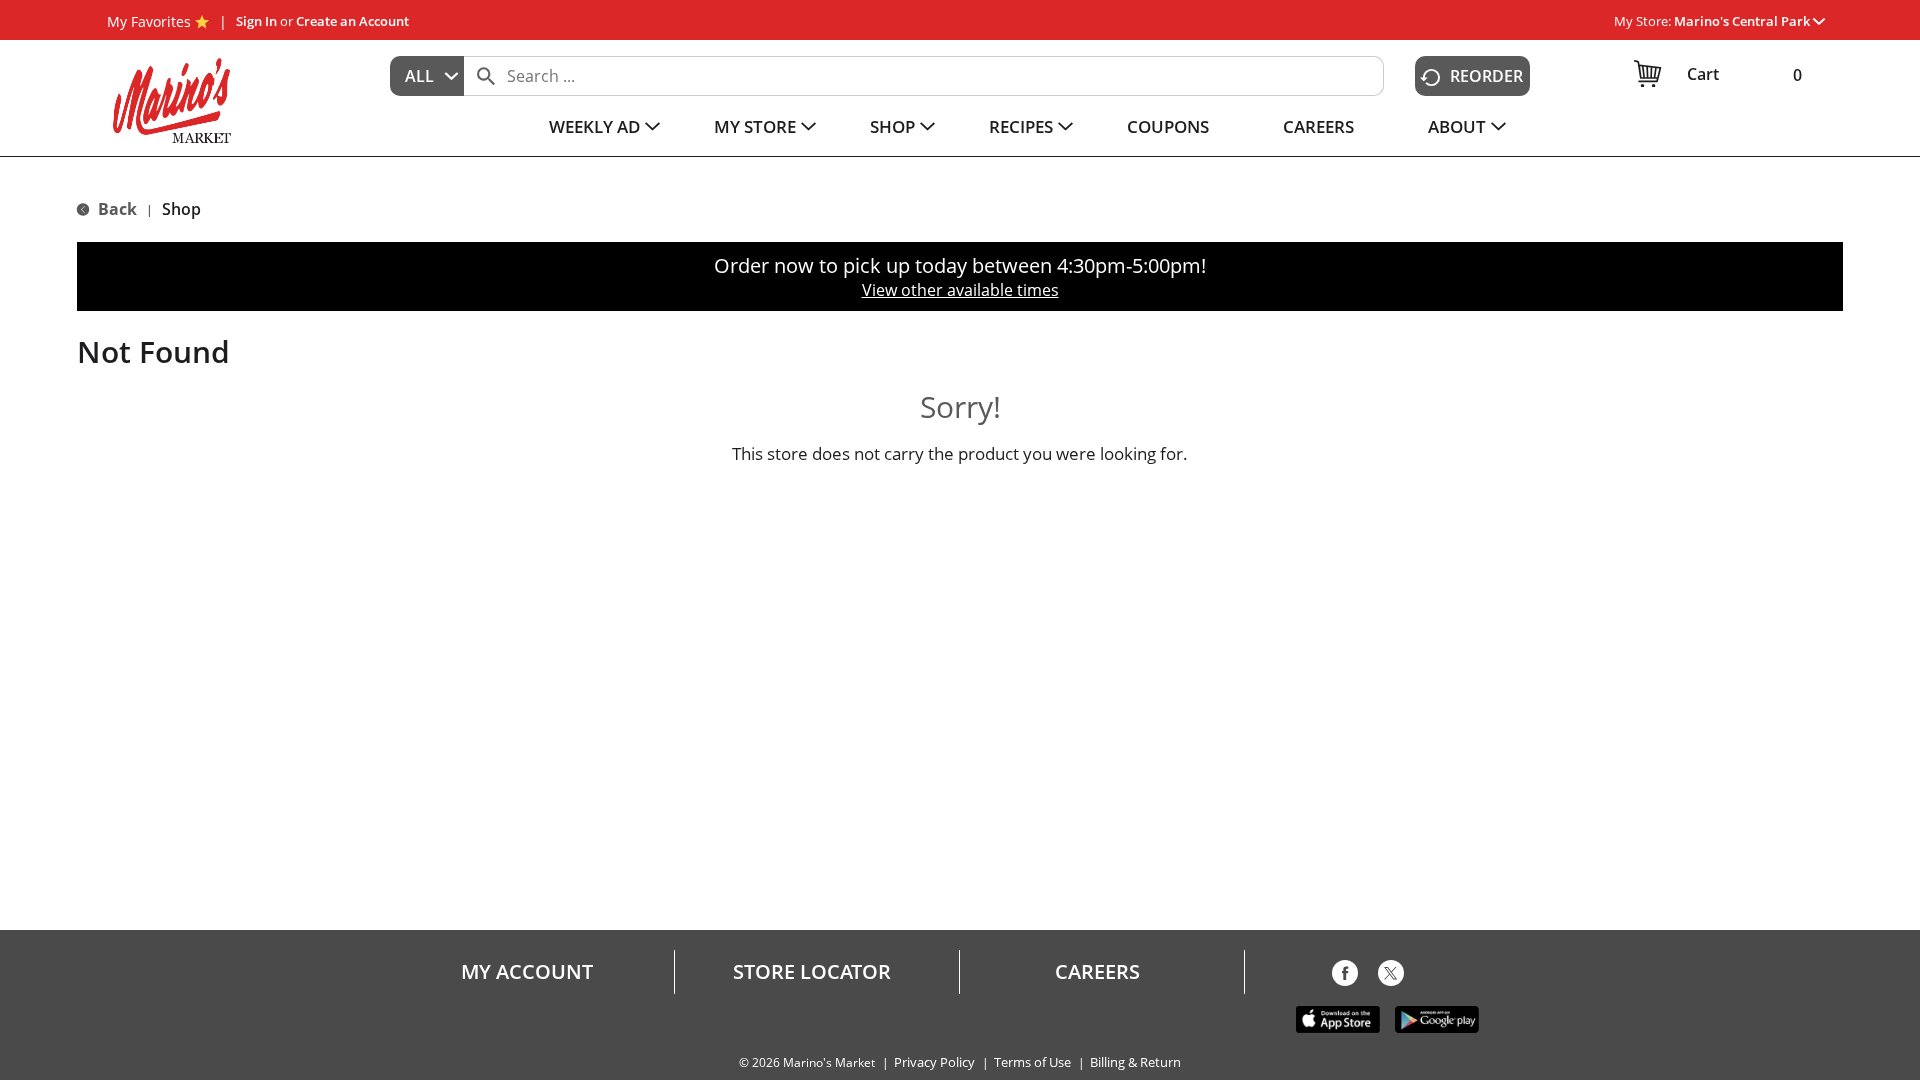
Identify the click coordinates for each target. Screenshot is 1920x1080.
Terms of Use (1032, 1062)
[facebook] (1345, 977)
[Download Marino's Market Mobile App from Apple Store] (1338, 1018)
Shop (181, 209)
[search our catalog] (486, 76)
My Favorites (149, 21)
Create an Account (352, 21)
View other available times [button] (960, 290)
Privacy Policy (934, 1062)
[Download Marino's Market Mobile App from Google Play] (1437, 1018)
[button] (1749, 21)
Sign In (256, 21)
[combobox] (427, 76)
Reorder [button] (1486, 76)
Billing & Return (1135, 1062)
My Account (527, 972)
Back (115, 209)
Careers (1097, 972)
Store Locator (812, 972)
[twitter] (1391, 977)
